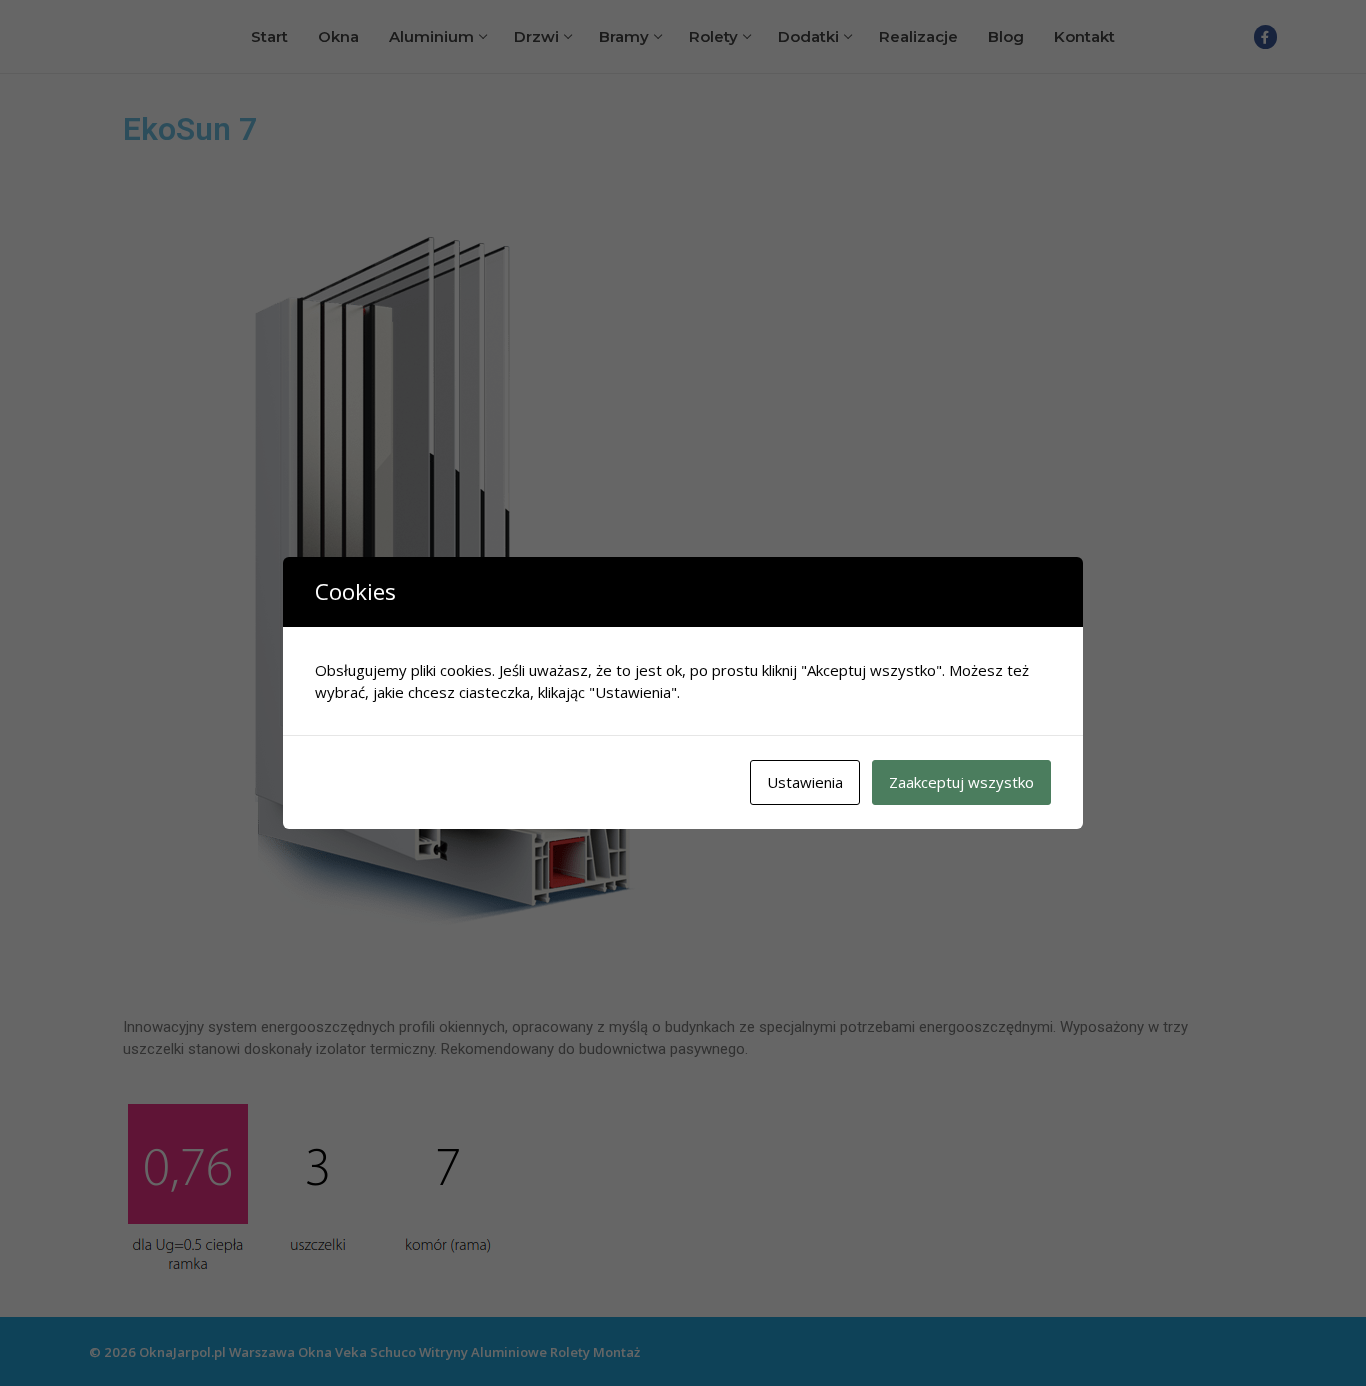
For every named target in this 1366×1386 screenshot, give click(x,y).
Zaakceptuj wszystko (961, 782)
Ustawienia (805, 782)
